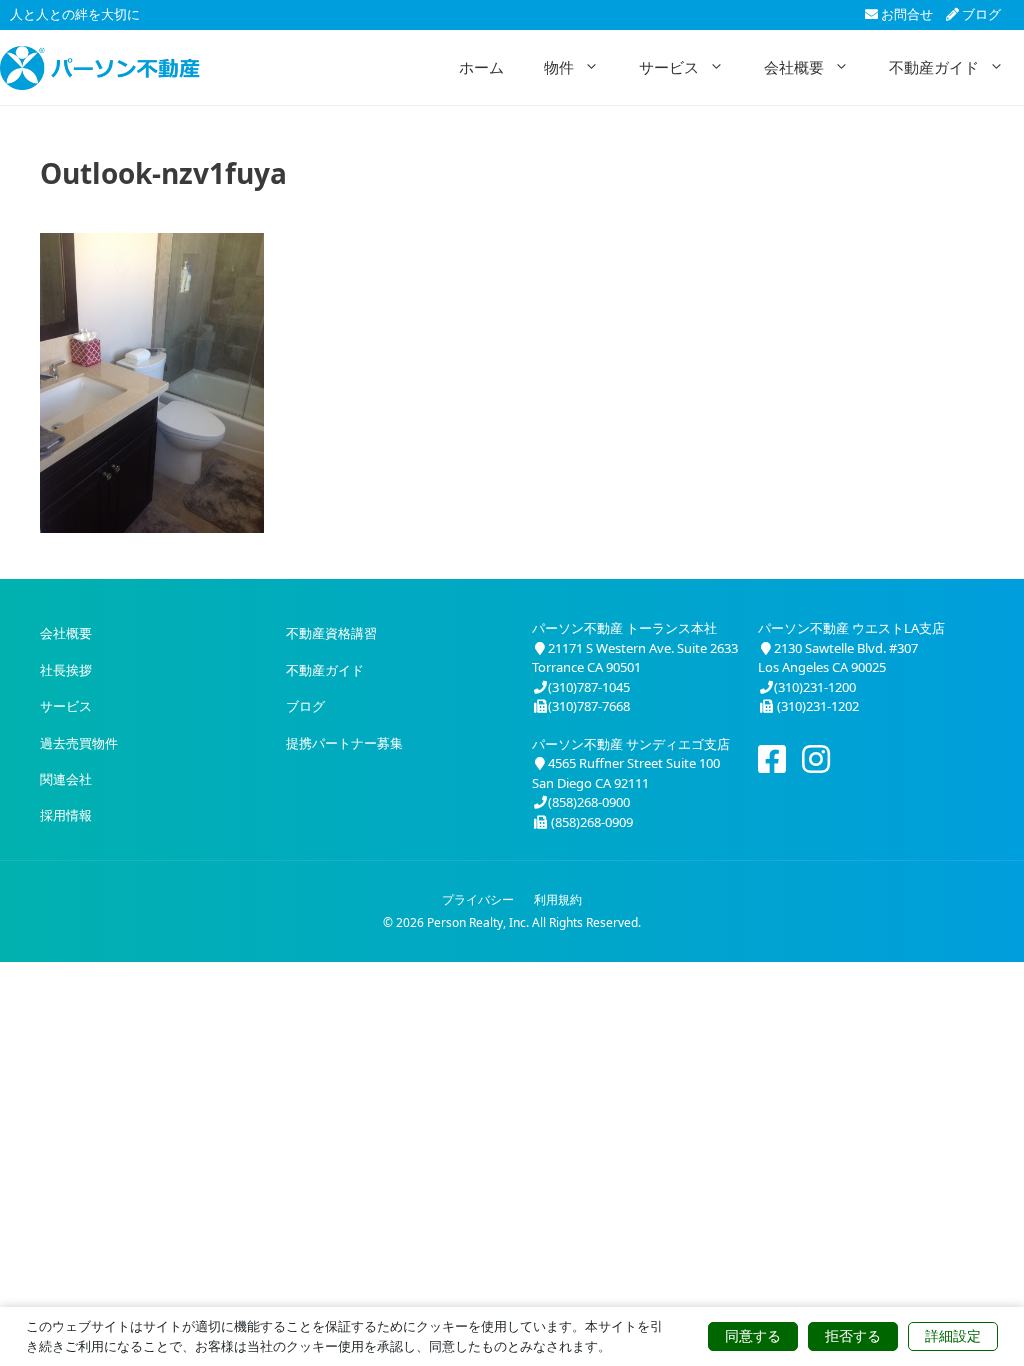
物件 (559, 67)
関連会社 (66, 779)
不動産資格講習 (331, 633)
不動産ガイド (934, 67)
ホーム (481, 67)
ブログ (980, 14)
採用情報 (66, 815)
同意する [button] (753, 1336)
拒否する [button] (853, 1336)
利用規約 (558, 899)
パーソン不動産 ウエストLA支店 (851, 628)
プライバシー (478, 899)
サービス (669, 67)
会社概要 (794, 67)
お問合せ (905, 14)
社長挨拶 (66, 670)
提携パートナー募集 (344, 743)
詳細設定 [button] (953, 1336)
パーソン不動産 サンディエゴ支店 (631, 744)
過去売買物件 (79, 743)
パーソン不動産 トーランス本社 (624, 628)
